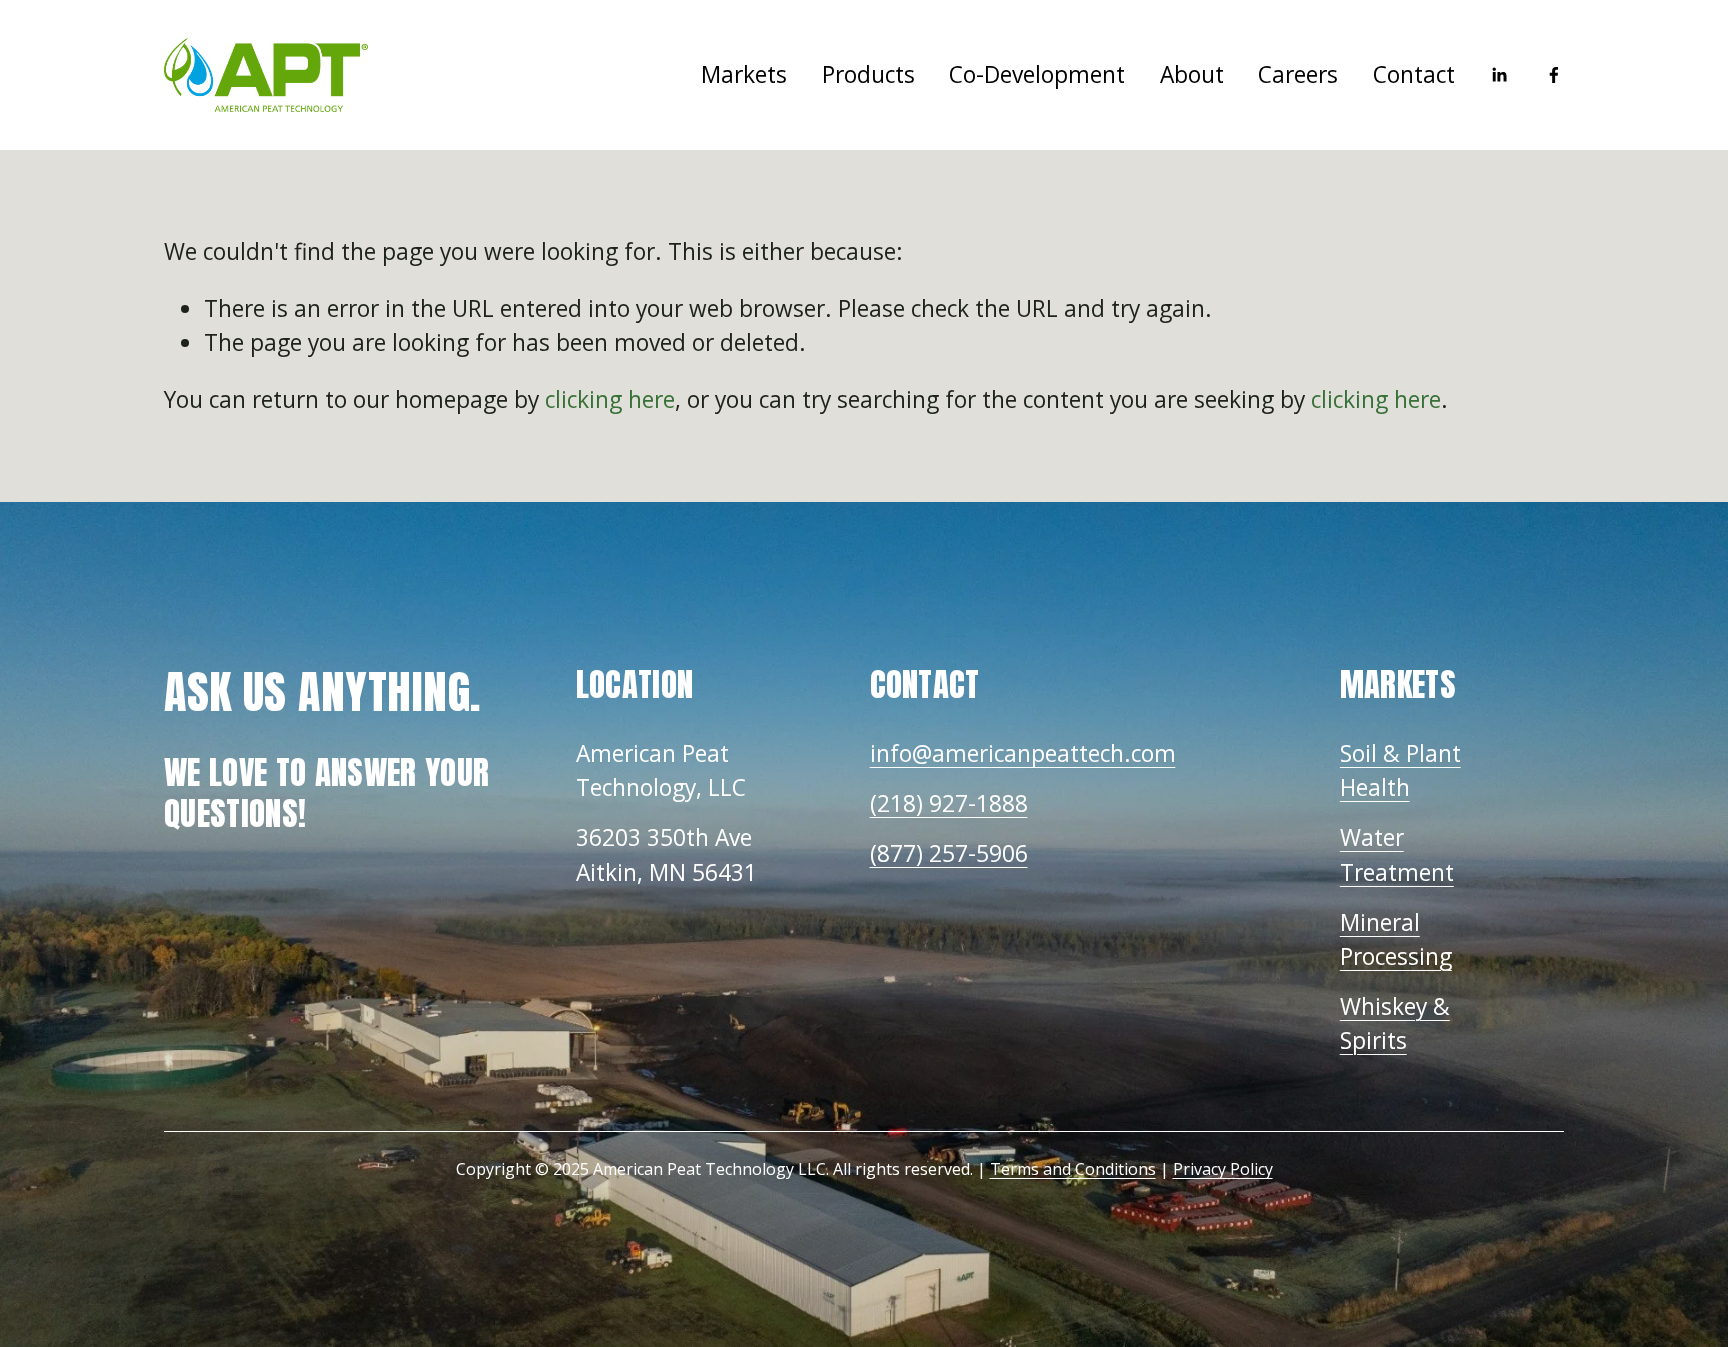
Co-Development (1037, 74)
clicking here (610, 399)
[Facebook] (1554, 75)
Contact (1414, 74)
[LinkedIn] (1499, 75)
